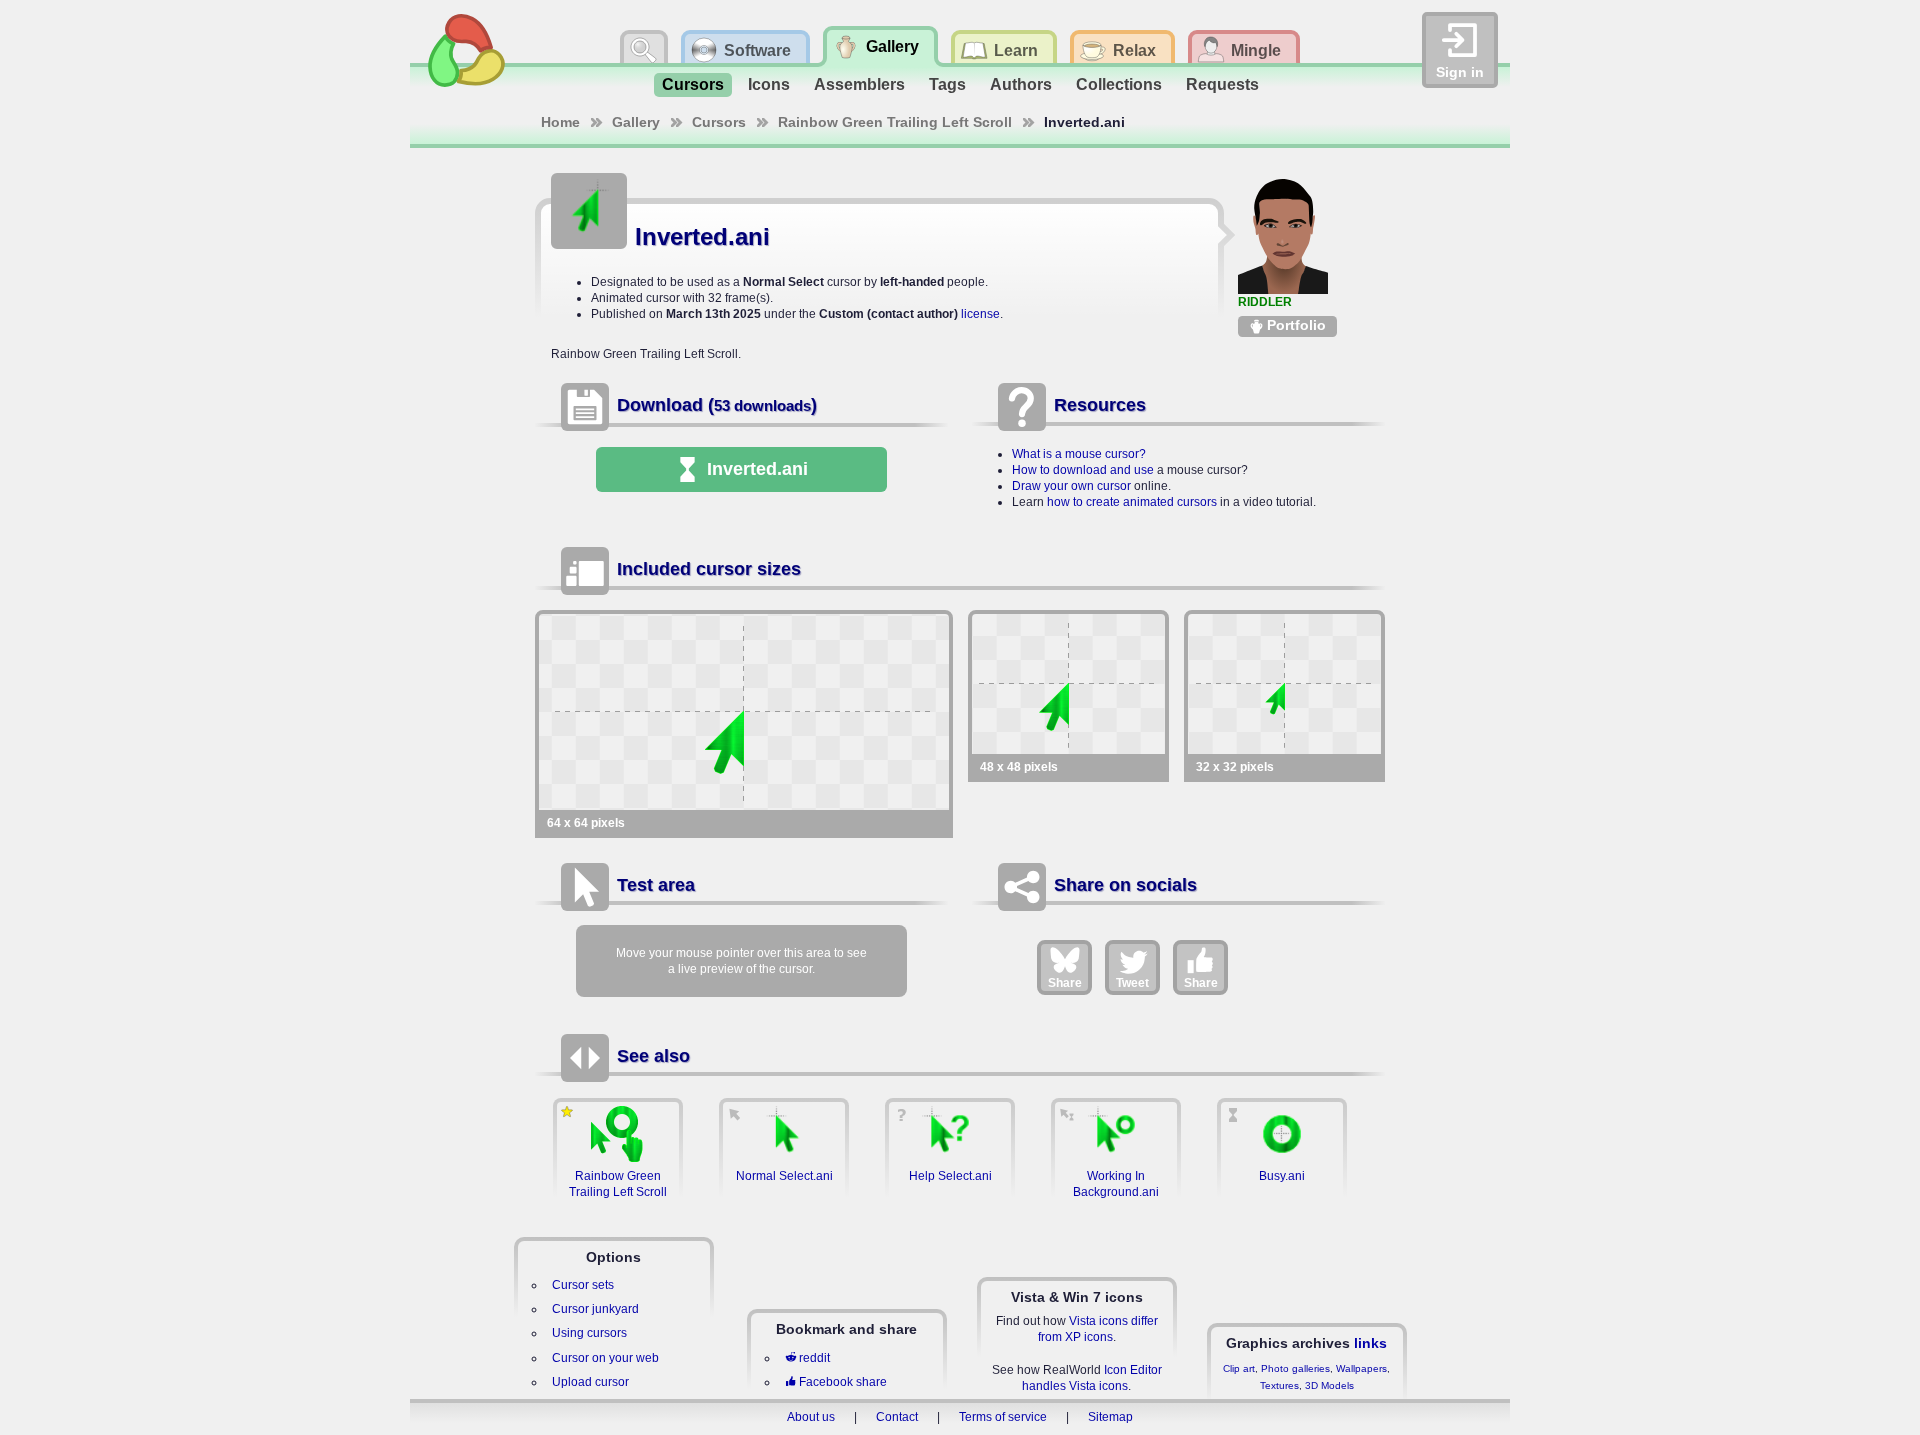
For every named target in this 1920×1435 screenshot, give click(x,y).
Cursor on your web (605, 1358)
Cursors (693, 84)
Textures (1279, 1385)
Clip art (1239, 1368)
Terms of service (1003, 1417)
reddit (814, 1358)
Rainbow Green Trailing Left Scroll (895, 122)
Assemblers (859, 84)
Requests (1222, 84)
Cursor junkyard (595, 1309)
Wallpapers (1361, 1368)
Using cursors (589, 1333)
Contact (897, 1417)
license (980, 314)
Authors (1021, 84)
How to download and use (1083, 470)
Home (560, 122)
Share (1065, 983)
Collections (1119, 84)
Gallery (636, 122)
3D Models (1329, 1385)
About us (811, 1417)
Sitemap (1110, 1417)
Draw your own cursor (1071, 486)
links (1370, 1343)
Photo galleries (1295, 1368)
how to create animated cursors (1132, 502)
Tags (947, 84)
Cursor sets (583, 1285)
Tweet (1132, 983)
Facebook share (843, 1382)
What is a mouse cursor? (1079, 454)
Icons (769, 84)
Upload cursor (590, 1382)
